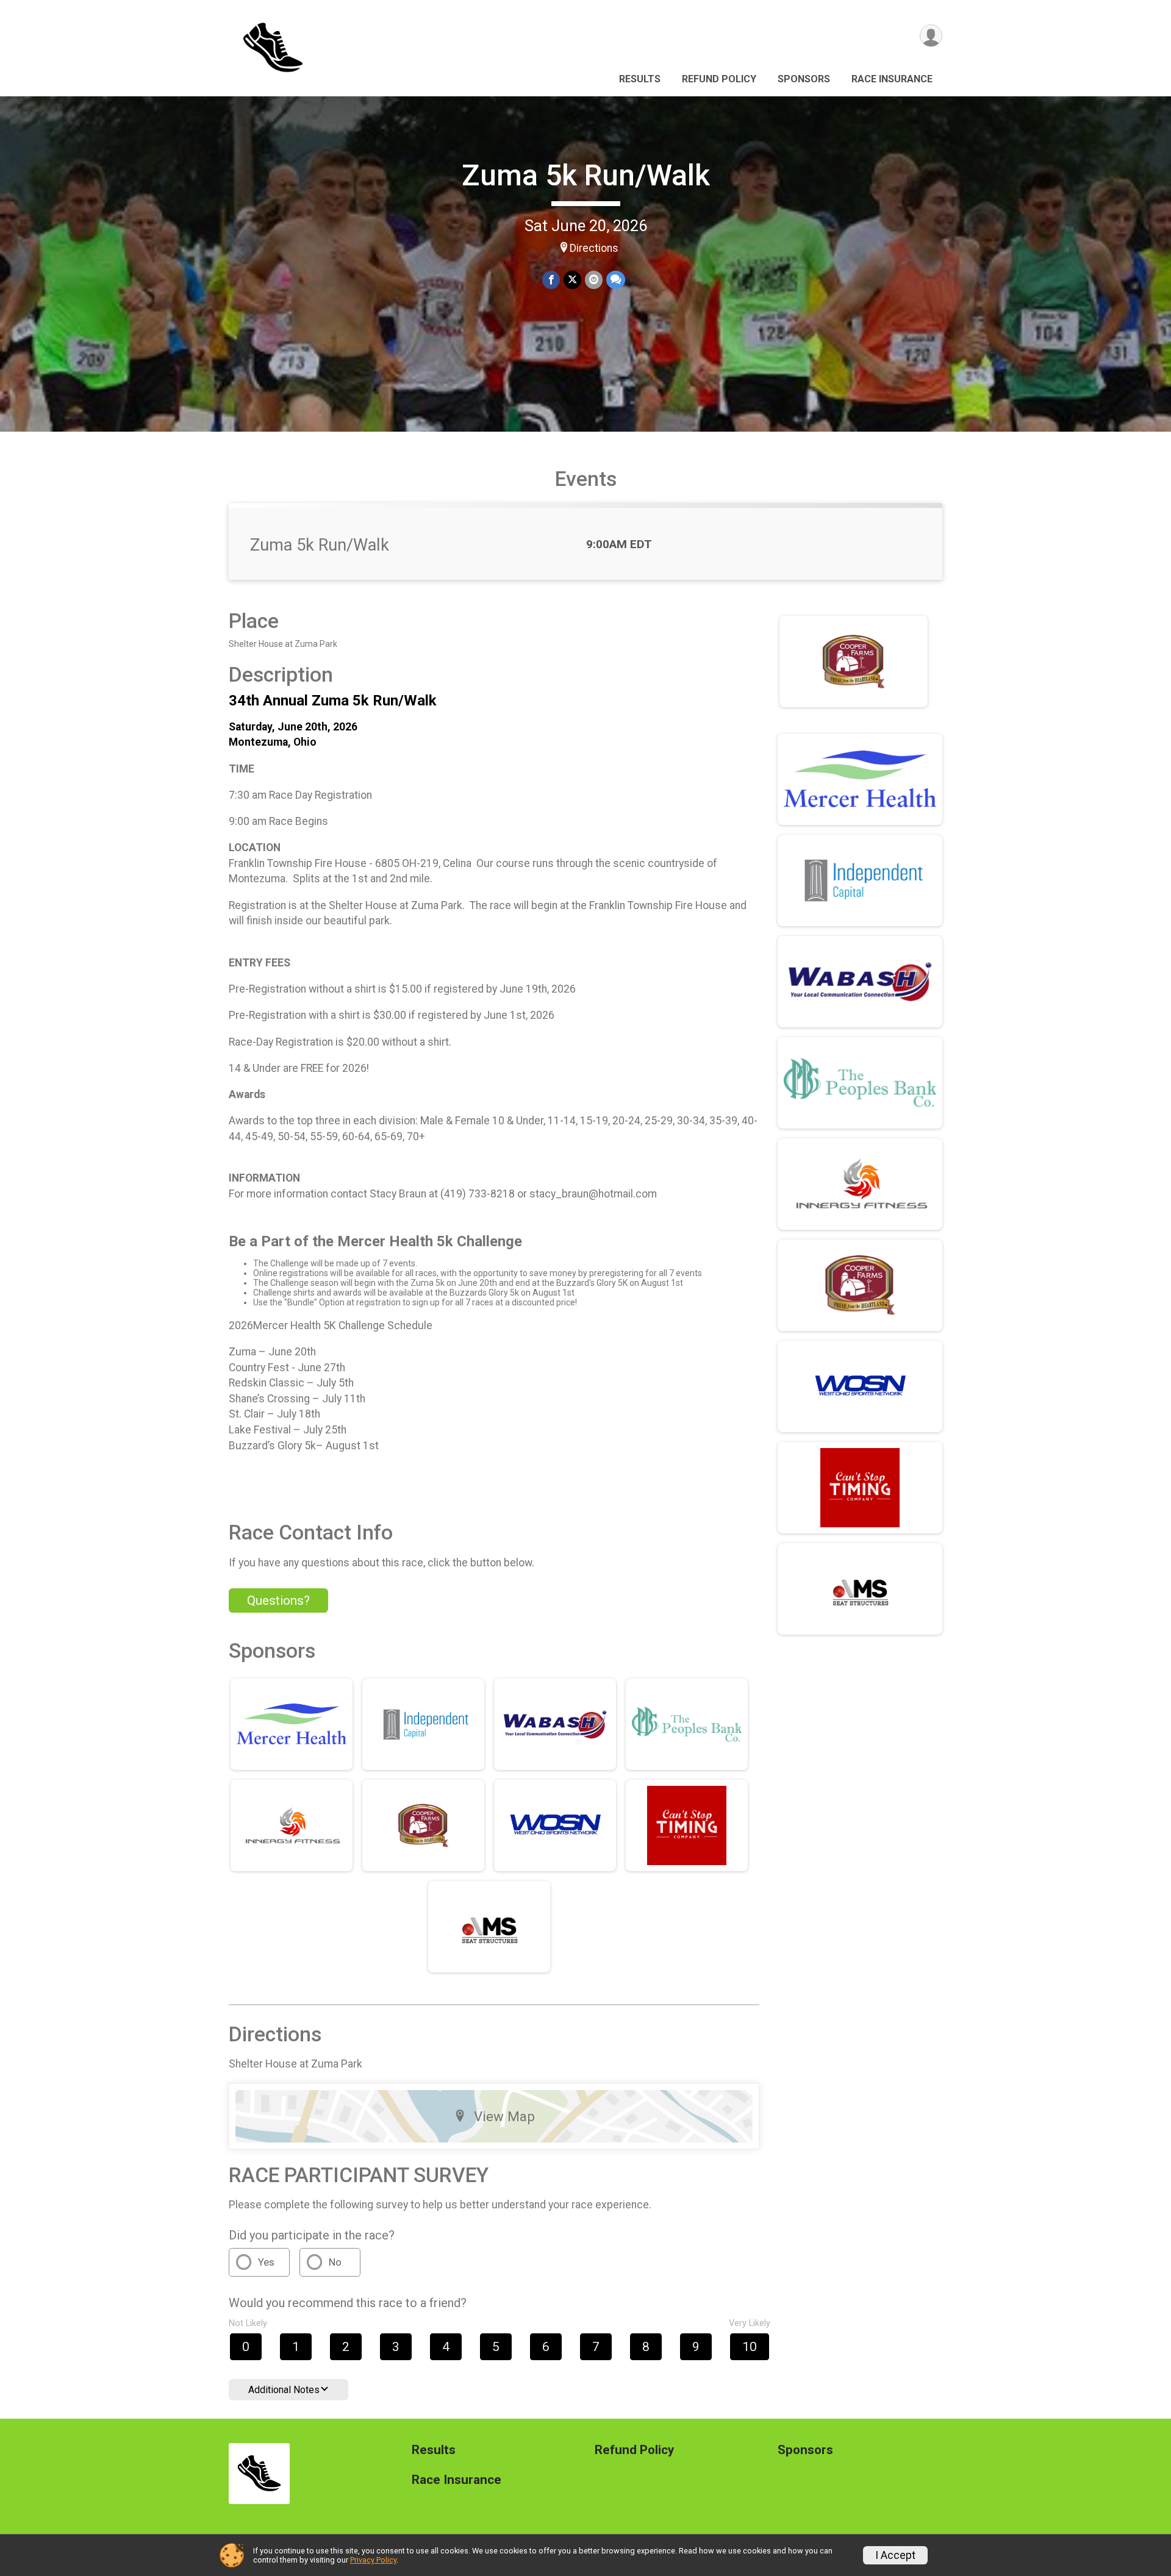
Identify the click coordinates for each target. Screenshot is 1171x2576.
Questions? (278, 1600)
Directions (594, 248)
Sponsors (804, 79)
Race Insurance (892, 79)
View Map (504, 2116)
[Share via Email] (594, 280)
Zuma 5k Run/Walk (586, 175)
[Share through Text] (616, 280)
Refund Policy (719, 79)
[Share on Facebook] (551, 280)
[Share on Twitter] (572, 280)
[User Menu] (931, 36)
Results (640, 79)
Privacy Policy (373, 2560)
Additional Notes (284, 2390)
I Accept (895, 2555)
